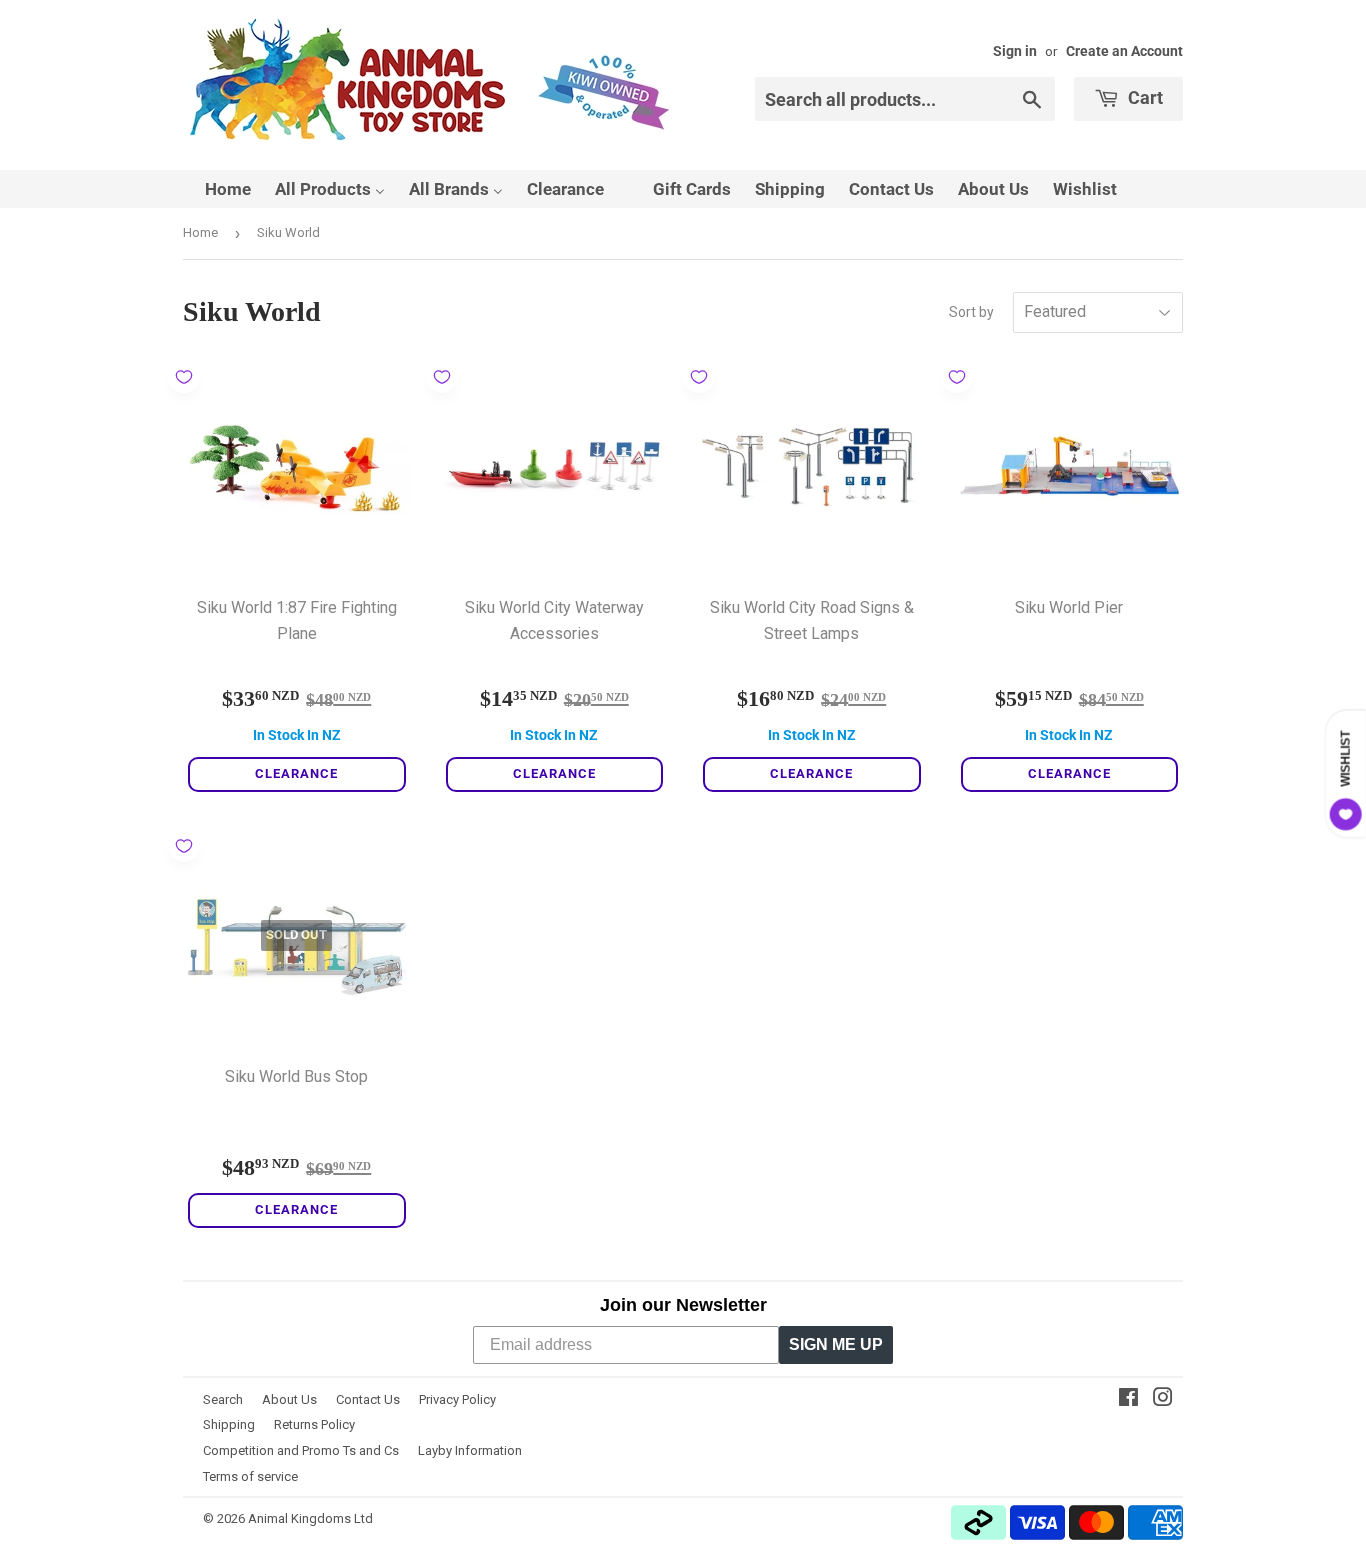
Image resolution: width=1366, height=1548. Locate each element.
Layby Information (470, 1450)
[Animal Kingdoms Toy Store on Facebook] (1128, 1399)
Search (223, 1399)
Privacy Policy (457, 1399)
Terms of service (250, 1476)
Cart (1143, 97)
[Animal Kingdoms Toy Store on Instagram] (1163, 1399)
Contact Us (368, 1399)
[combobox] (905, 99)
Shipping (229, 1424)
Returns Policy (314, 1424)
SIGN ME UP (836, 1344)
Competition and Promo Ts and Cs (301, 1450)
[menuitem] (215, 189)
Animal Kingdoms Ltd (310, 1518)
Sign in (1015, 51)
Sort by (971, 312)
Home (200, 232)
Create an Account (1124, 51)
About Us (289, 1399)
